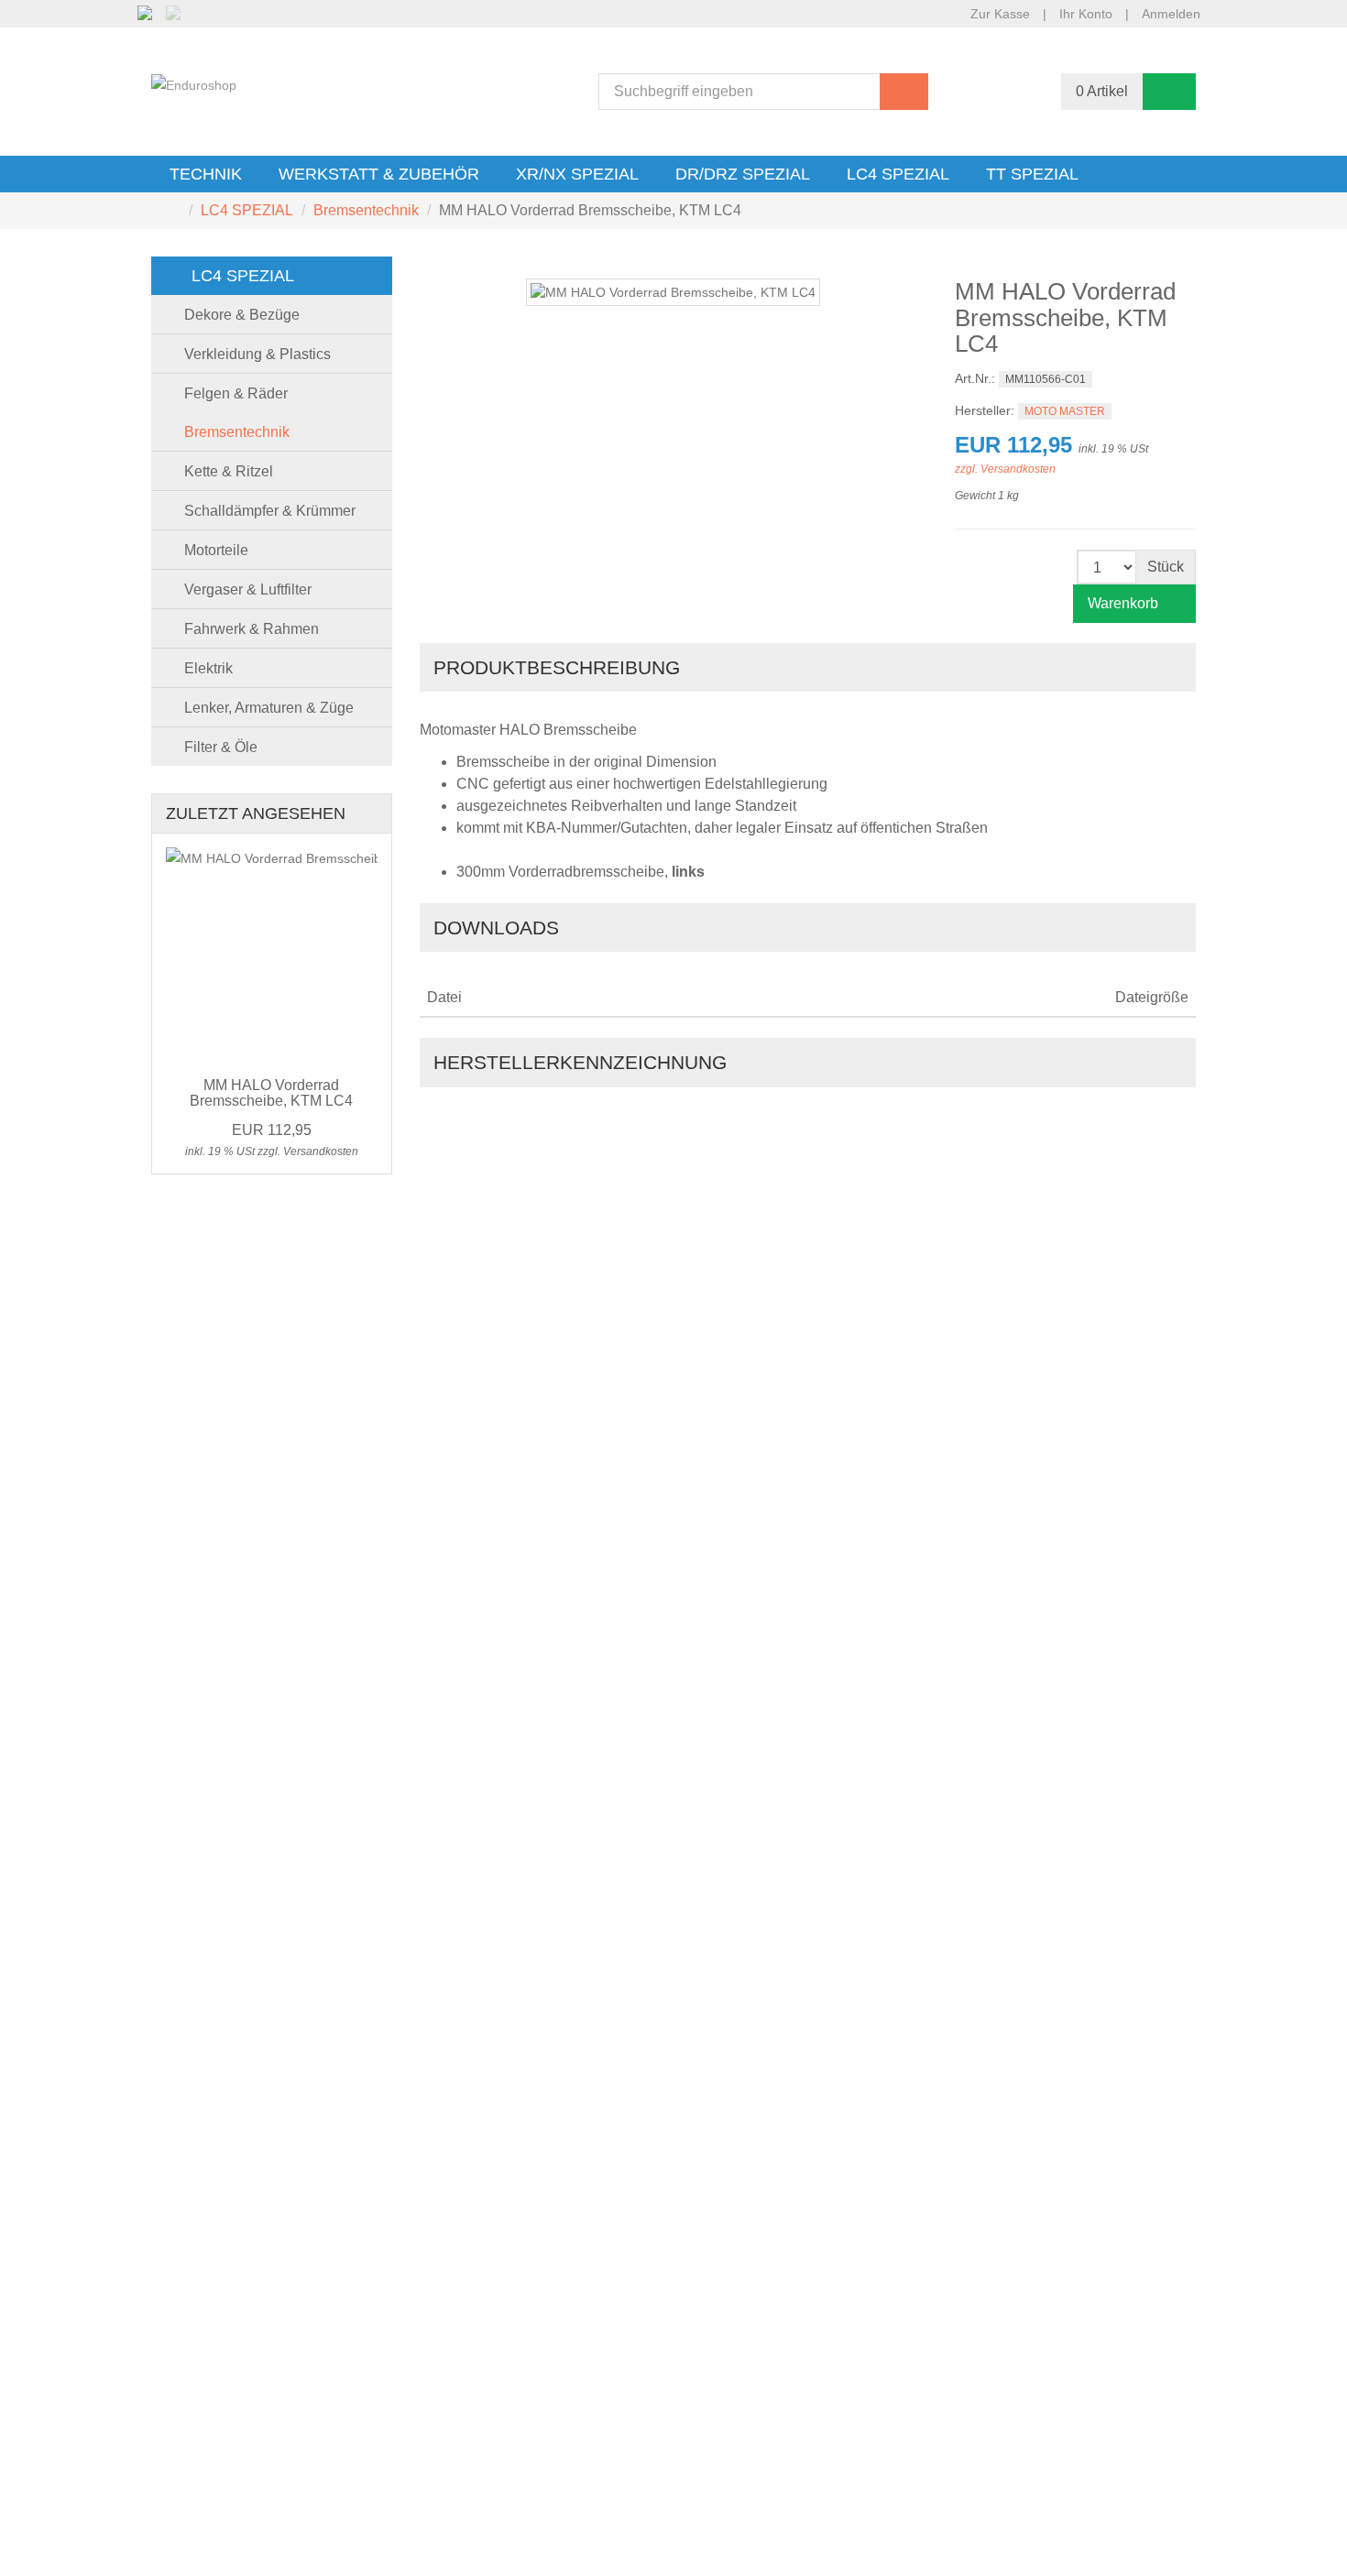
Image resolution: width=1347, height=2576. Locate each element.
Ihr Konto (1086, 14)
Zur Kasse (1000, 14)
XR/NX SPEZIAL (577, 174)
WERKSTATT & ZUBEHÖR (379, 174)
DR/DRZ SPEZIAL (743, 174)
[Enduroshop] (194, 84)
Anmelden (1171, 14)
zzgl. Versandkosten (1005, 469)
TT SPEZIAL (1032, 174)
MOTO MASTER (1065, 411)
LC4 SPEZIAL (898, 174)
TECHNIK (206, 174)
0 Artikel (1102, 91)
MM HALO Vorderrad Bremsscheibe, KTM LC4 (271, 1093)
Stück (1166, 567)
